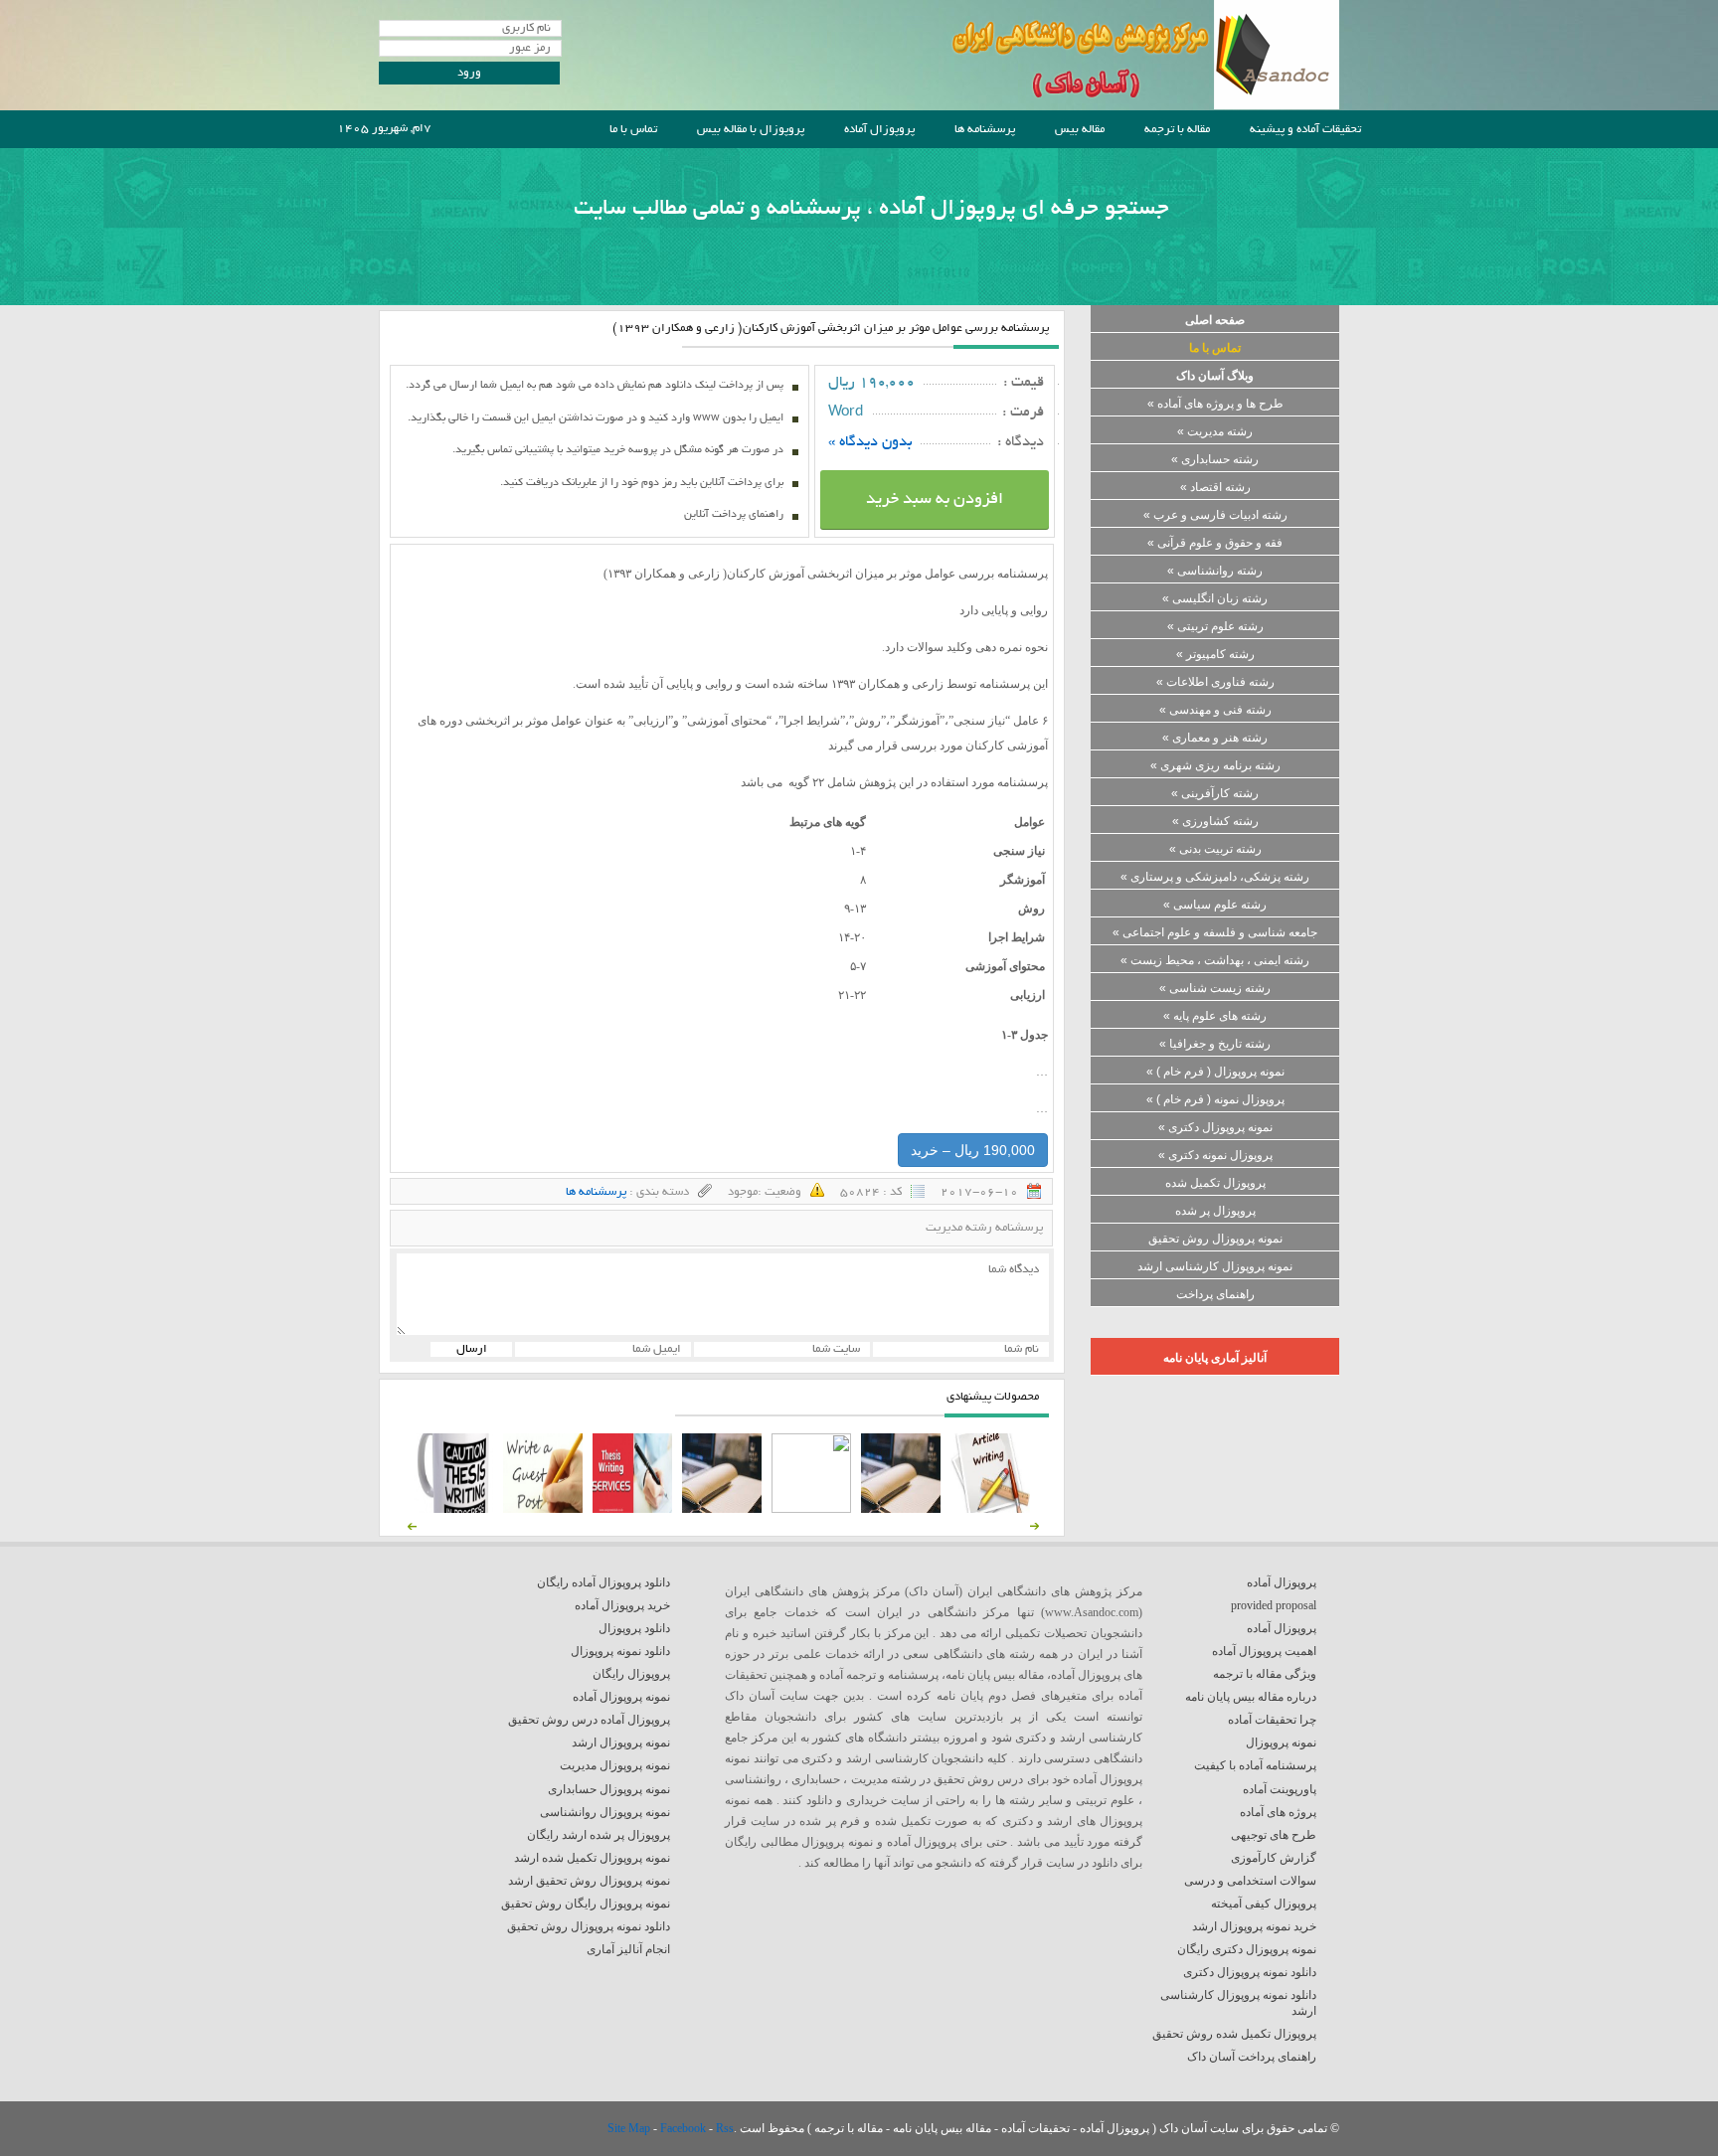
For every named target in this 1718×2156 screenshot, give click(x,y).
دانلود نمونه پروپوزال (620, 1651)
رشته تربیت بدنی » (1215, 849)
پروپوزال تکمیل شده (1215, 1183)
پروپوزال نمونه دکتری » (1215, 1155)
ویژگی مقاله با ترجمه (1265, 1674)
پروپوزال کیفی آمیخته (1264, 1904)
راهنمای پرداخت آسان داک (1252, 2057)
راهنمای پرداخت (1215, 1294)
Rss (725, 2128)
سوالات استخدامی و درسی (1250, 1881)
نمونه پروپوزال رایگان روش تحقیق (586, 1904)
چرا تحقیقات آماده (1272, 1720)
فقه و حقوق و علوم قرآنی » (1215, 543)
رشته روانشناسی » (1215, 571)
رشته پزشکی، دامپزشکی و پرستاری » (1215, 877)
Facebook (685, 2128)
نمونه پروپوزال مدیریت (615, 1765)
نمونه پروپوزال (1281, 1742)
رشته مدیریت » (1215, 431)
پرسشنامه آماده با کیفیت (1255, 1765)
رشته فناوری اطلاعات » (1215, 682)
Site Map (630, 2128)
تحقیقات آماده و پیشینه (1305, 130)
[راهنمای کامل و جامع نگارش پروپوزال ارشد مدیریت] (990, 1509)
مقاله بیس (1080, 130)
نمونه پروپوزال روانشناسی (605, 1812)
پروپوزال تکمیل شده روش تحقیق (1234, 2034)
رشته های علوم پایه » (1215, 1016)
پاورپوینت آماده (1280, 1789)
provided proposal (1274, 1605)
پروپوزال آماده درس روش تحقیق (589, 1720)
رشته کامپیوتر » (1215, 654)
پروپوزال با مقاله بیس (751, 130)
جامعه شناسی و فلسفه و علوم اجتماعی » (1215, 932)
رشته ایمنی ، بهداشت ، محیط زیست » (1215, 960)
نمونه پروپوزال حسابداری (609, 1789)
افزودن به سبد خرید (935, 500)
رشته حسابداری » (1215, 459)
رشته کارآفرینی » (1215, 793)
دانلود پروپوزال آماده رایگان (603, 1582)
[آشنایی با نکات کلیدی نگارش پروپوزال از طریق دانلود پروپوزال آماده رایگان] (543, 1509)
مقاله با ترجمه (1177, 130)
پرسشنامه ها (985, 130)
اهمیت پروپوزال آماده (1264, 1651)
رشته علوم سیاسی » (1215, 905)
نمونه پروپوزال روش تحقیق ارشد (589, 1881)
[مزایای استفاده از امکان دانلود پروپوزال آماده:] (453, 1509)
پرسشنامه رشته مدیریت (984, 1228)
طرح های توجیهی (1274, 1835)
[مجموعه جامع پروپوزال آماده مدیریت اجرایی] (722, 1509)
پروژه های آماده (1278, 1812)
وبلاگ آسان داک (1215, 376)
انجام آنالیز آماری (628, 1949)
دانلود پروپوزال (634, 1628)
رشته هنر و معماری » (1215, 738)
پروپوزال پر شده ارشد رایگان (599, 1835)
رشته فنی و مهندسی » (1215, 710)
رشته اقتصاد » (1215, 487)
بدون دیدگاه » (870, 442)
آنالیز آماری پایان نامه (1215, 1358)
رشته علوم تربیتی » (1215, 626)
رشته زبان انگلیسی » (1215, 598)
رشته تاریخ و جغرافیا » (1215, 1044)
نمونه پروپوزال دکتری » (1215, 1127)
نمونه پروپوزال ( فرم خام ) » (1215, 1072)
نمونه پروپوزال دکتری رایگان (1247, 1949)
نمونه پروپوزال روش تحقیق (1215, 1239)
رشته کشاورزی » (1215, 821)
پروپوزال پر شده (1215, 1211)
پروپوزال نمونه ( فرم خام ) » (1215, 1099)
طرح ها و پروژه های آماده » (1215, 404)
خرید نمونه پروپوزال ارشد (1254, 1926)
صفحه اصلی (1215, 320)
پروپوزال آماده (879, 130)
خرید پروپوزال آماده (622, 1605)
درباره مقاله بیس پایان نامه (1251, 1697)
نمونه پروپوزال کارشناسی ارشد (1215, 1266)
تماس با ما (633, 130)
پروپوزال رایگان (631, 1674)
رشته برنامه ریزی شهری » (1215, 765)
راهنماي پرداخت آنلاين (734, 515)
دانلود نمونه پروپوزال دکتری (1250, 1972)
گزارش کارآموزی (1274, 1858)
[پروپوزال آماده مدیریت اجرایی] (811, 1509)
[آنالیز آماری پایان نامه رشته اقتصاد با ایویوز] (632, 1509)
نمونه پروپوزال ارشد (621, 1742)
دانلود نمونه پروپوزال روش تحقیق (589, 1926)
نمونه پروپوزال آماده (621, 1697)
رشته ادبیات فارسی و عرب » (1215, 515)
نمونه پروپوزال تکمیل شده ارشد (592, 1858)
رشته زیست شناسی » (1215, 988)
